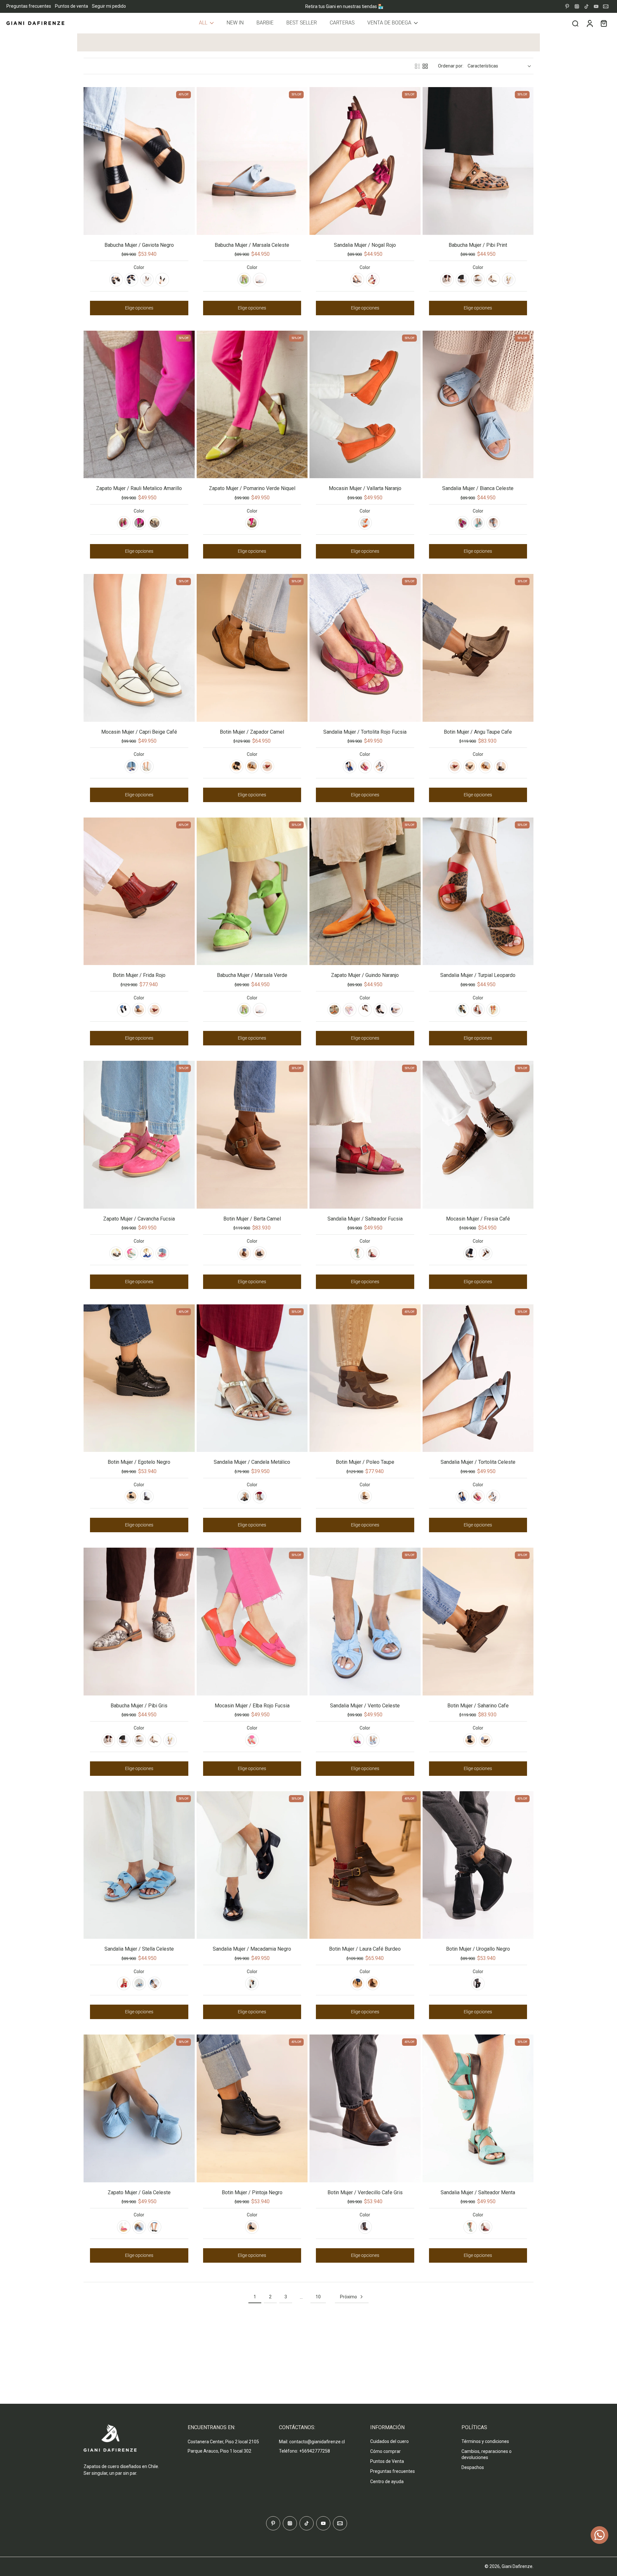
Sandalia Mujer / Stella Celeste (139, 1949)
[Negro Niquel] (244, 1497)
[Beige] (396, 1010)
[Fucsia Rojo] (124, 523)
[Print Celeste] (155, 523)
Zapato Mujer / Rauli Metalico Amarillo (139, 488)
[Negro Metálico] (260, 1253)
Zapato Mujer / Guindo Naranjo (365, 975)
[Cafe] (486, 1740)
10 (318, 2297)
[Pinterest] (567, 6)
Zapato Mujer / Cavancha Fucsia (139, 1219)
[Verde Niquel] (252, 523)
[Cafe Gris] (365, 2227)
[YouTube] (596, 6)
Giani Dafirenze (517, 2566)
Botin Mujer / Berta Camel (252, 1219)
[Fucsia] (462, 523)
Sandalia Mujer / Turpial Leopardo (478, 975)
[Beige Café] (147, 766)
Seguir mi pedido (109, 6)
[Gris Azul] (501, 766)
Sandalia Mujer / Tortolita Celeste (478, 1462)
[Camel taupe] (357, 1983)
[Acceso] (589, 23)
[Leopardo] (478, 1010)
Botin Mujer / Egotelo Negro (139, 1462)
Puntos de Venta (387, 2461)
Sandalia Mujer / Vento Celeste (365, 1706)
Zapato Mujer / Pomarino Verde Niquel (252, 488)
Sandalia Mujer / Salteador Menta (478, 2192)
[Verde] (244, 280)
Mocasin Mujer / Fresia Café (478, 1219)
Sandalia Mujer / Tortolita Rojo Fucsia (365, 732)
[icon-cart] (604, 23)
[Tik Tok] (586, 6)
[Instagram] (577, 6)
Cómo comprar (385, 2451)
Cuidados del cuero (389, 2441)
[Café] (147, 280)
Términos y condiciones (485, 2441)
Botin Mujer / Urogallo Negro (478, 1949)
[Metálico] (260, 1497)
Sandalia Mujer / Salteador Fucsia (365, 1219)
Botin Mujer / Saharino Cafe (478, 1706)
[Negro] (116, 280)
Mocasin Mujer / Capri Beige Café (139, 732)
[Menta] (478, 523)
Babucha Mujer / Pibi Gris (139, 1706)
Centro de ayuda (387, 2482)
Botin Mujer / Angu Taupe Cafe (478, 732)
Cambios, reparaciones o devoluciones (487, 2454)
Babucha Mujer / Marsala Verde (252, 975)
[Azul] (131, 280)
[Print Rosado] (493, 280)
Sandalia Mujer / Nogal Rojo (365, 245)
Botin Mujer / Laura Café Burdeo (365, 1949)
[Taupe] (365, 1497)
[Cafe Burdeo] (373, 1983)
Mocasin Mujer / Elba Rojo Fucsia (252, 1706)
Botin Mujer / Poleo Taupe (365, 1462)
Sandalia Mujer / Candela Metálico (252, 1462)
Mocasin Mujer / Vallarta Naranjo (365, 488)
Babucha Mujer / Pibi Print (478, 245)
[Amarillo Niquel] (509, 280)
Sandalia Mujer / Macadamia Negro (252, 1949)
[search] (575, 23)
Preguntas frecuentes (29, 6)
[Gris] (447, 280)
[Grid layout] (425, 66)
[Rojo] (373, 280)
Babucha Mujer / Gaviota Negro (139, 245)
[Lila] (350, 1010)
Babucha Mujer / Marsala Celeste (252, 245)
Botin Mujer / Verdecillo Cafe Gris (365, 2192)
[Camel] (252, 766)
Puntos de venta (72, 6)
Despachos (473, 2467)
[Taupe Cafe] (470, 766)
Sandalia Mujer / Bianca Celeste (478, 488)
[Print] (462, 280)
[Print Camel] (486, 766)
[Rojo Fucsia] (365, 766)
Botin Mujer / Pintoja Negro (252, 2192)
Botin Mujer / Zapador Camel (252, 732)
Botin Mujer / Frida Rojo (139, 975)
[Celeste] (260, 280)
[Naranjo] (365, 523)
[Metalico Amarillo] (139, 523)
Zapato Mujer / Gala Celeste (139, 2192)
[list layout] (417, 66)
